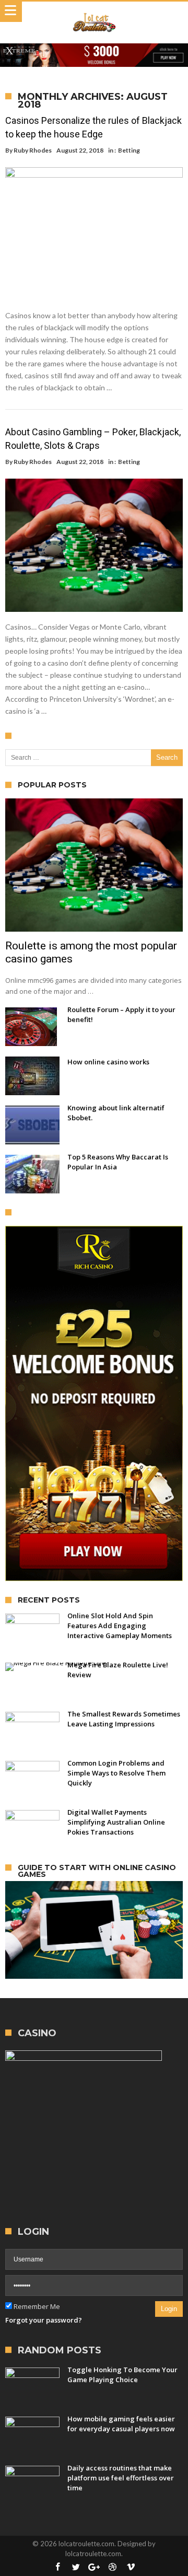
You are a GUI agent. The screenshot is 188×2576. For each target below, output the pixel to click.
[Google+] (94, 2567)
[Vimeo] (131, 2567)
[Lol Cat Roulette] (94, 12)
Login (169, 2309)
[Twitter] (76, 2567)
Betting (129, 150)
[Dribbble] (112, 2567)
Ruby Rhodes (33, 150)
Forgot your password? (44, 2320)
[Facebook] (57, 2567)
